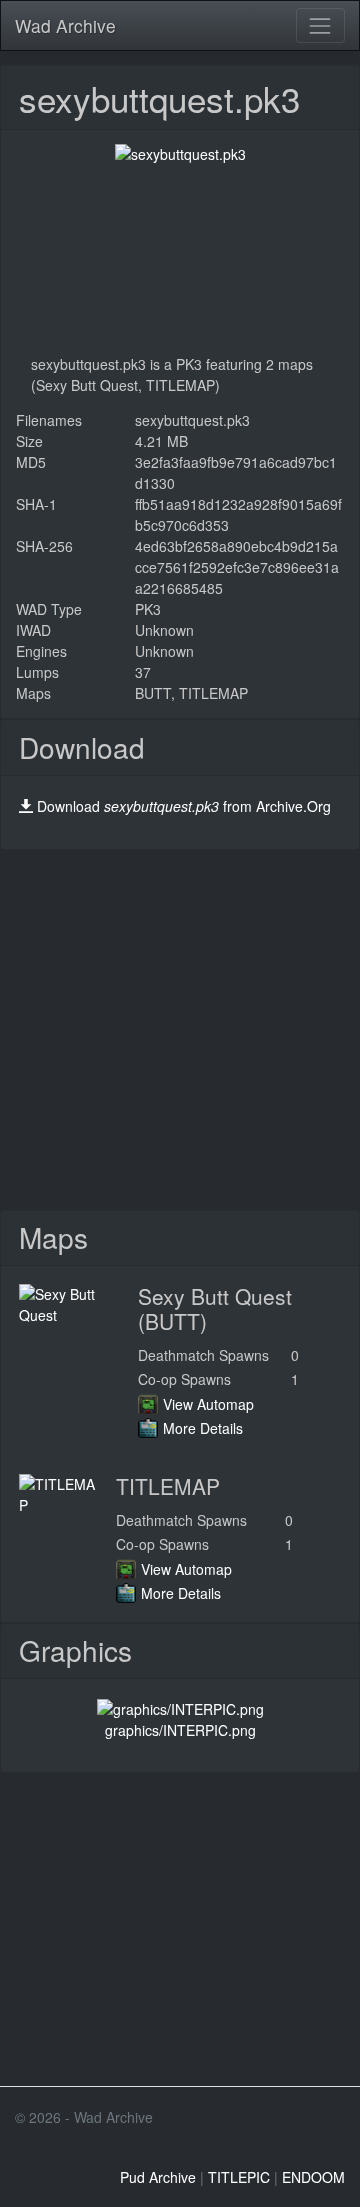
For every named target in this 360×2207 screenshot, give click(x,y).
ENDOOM (313, 2177)
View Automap (208, 1404)
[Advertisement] (180, 1030)
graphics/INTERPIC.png (180, 1730)
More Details (203, 1428)
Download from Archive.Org (184, 806)
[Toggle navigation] (320, 25)
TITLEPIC (239, 2177)
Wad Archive (65, 25)
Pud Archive (158, 2177)
